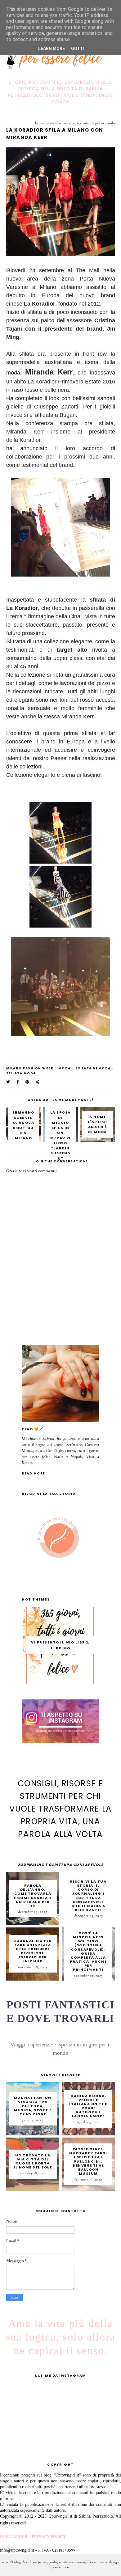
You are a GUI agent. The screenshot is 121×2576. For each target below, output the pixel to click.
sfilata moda (21, 1073)
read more (34, 1473)
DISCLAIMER (14, 2537)
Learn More (52, 49)
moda (65, 1068)
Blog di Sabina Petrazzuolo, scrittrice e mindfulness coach (61, 2562)
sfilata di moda (93, 1068)
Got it (78, 49)
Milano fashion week (30, 1068)
